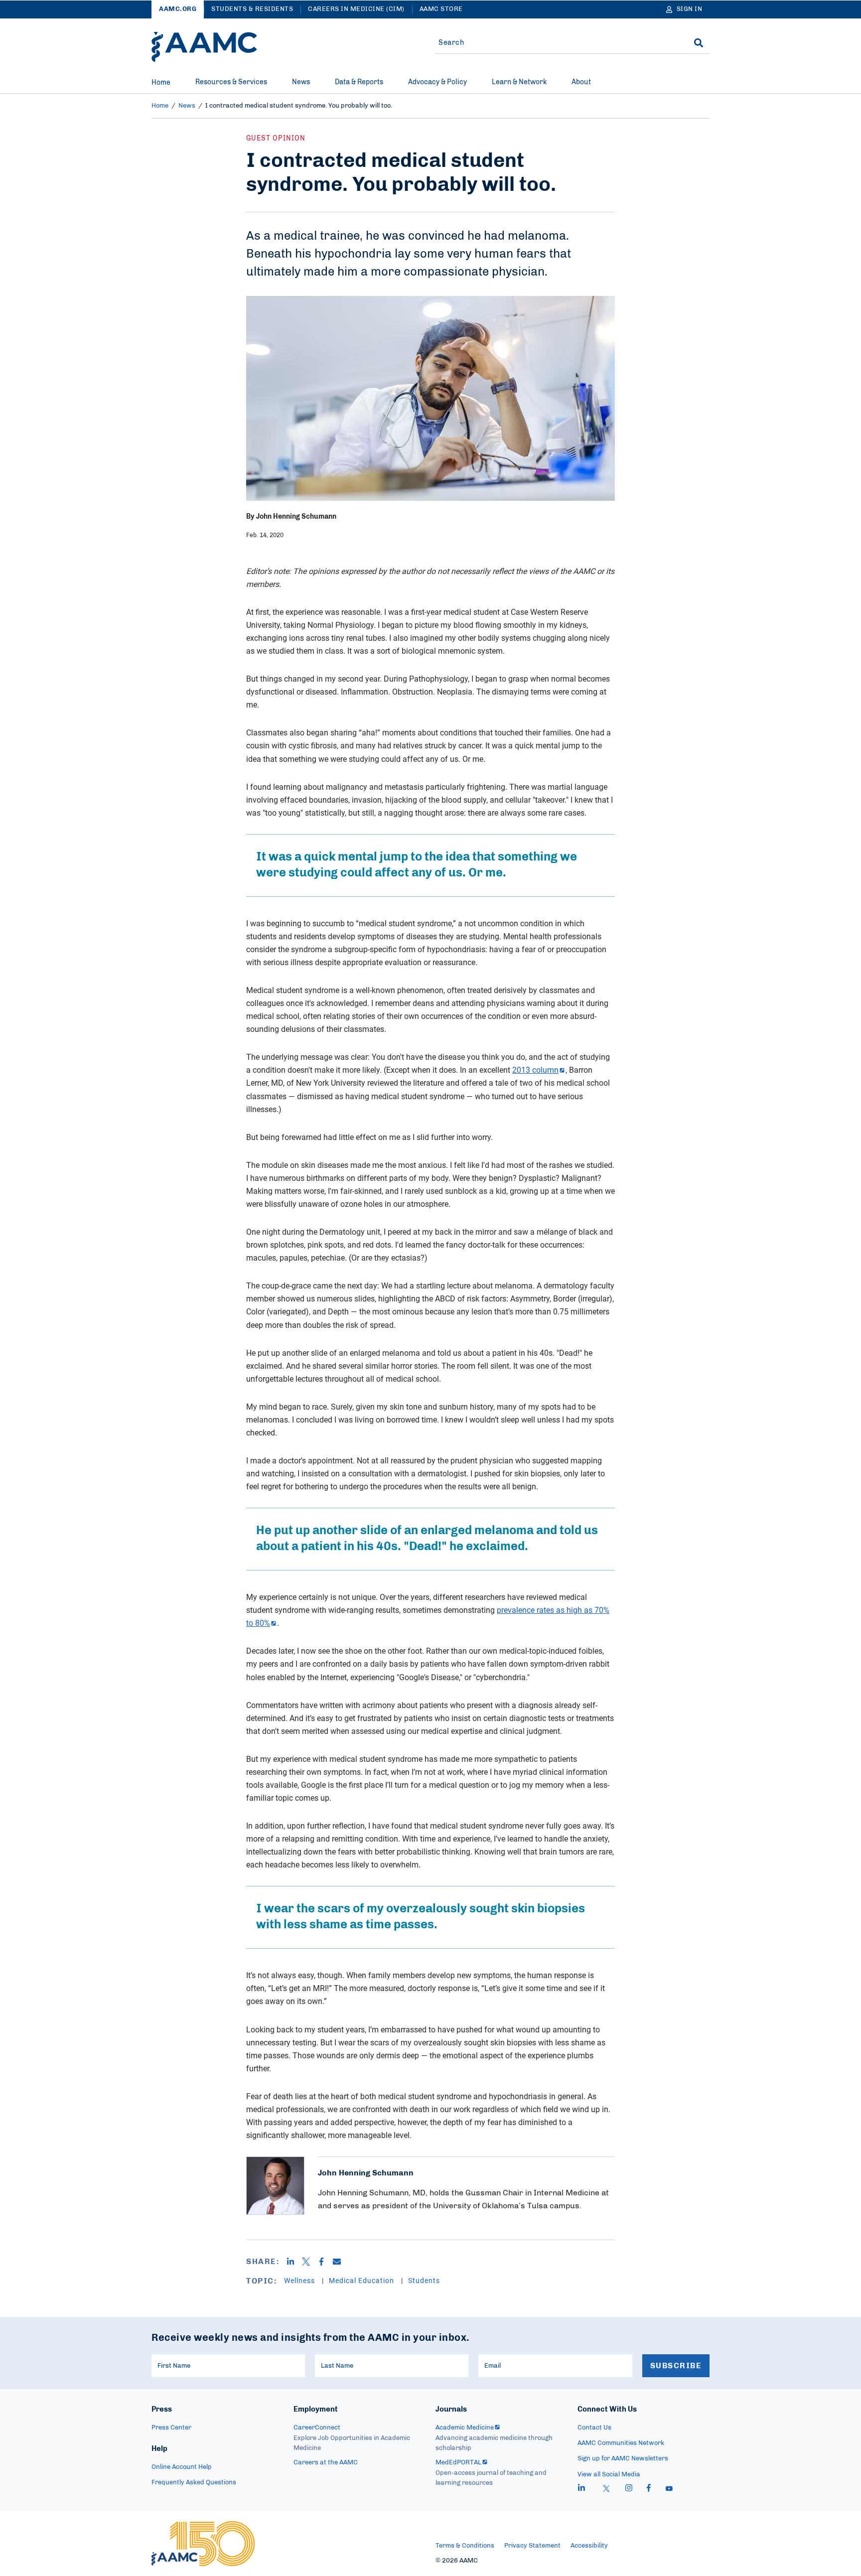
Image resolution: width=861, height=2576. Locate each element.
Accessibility (589, 2546)
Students (424, 2280)
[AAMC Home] (204, 47)
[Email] (341, 2262)
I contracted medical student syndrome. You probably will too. (299, 106)
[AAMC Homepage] (203, 2544)
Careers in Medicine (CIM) (356, 9)
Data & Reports (359, 82)
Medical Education (362, 2280)
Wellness (300, 2280)
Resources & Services (231, 82)
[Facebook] (325, 2262)
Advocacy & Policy (437, 82)
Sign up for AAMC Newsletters (623, 2459)
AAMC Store (441, 9)
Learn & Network (519, 82)
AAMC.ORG (178, 9)
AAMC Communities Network (621, 2443)
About (581, 82)
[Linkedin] (294, 2262)
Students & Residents (252, 9)
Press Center (171, 2428)
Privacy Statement (532, 2546)
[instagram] (629, 2489)
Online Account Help (182, 2467)
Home (161, 83)
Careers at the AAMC (326, 2463)
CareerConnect (317, 2428)
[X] (310, 2262)
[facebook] (649, 2489)
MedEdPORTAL (458, 2463)
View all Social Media (609, 2475)
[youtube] (669, 2489)
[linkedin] (581, 2489)
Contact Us (594, 2428)
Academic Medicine (465, 2428)
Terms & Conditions (465, 2546)
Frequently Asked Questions (194, 2483)
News (301, 82)
